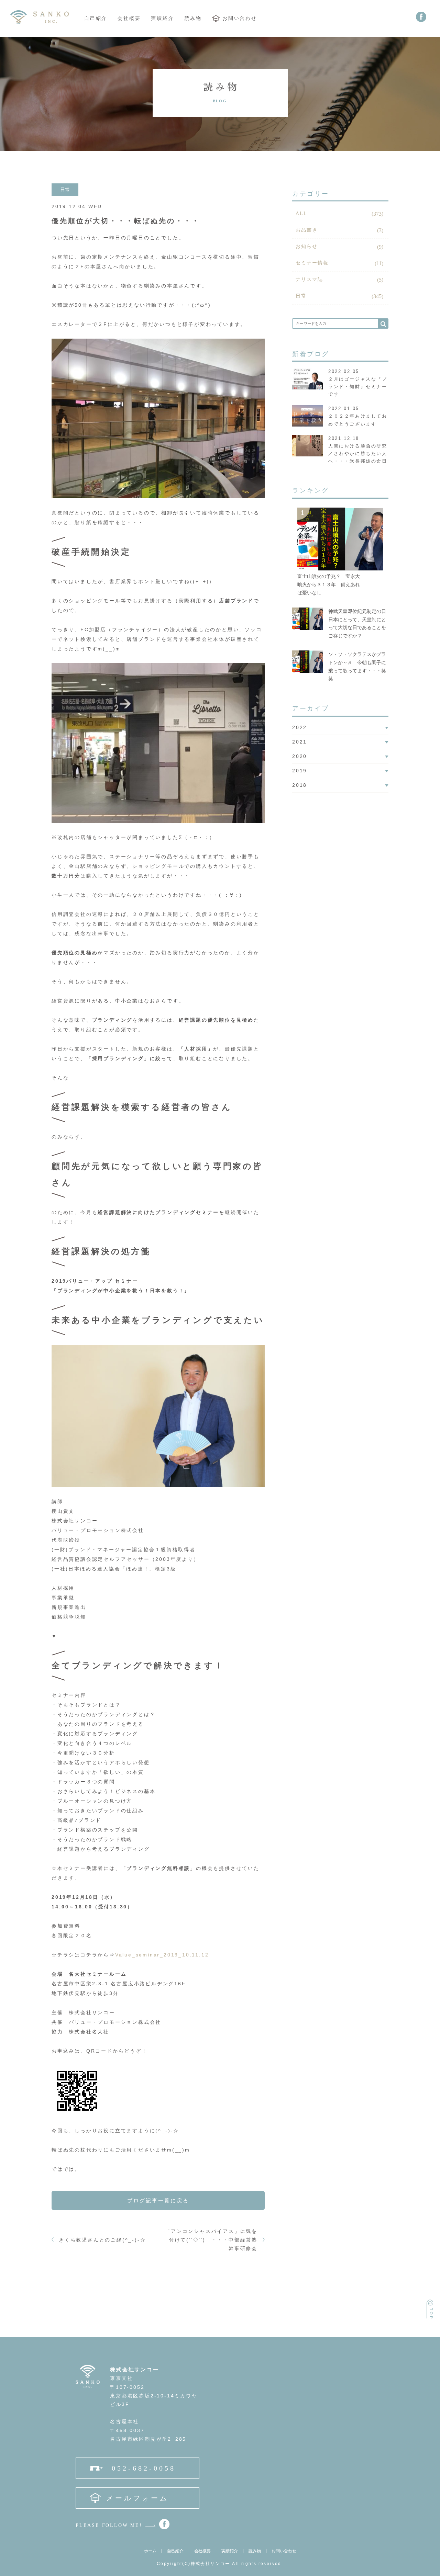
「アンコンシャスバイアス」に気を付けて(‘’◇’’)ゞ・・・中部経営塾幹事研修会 (211, 2240)
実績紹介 (162, 19)
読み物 (193, 19)
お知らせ (307, 246)
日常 (301, 296)
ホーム (150, 2551)
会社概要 (129, 19)
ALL (301, 213)
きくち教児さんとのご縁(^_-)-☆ (102, 2240)
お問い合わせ (240, 19)
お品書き (307, 230)
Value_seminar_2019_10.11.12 (162, 1955)
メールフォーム (137, 2498)
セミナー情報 (312, 263)
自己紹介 (96, 19)
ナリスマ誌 (310, 279)
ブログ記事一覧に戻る (158, 2200)
